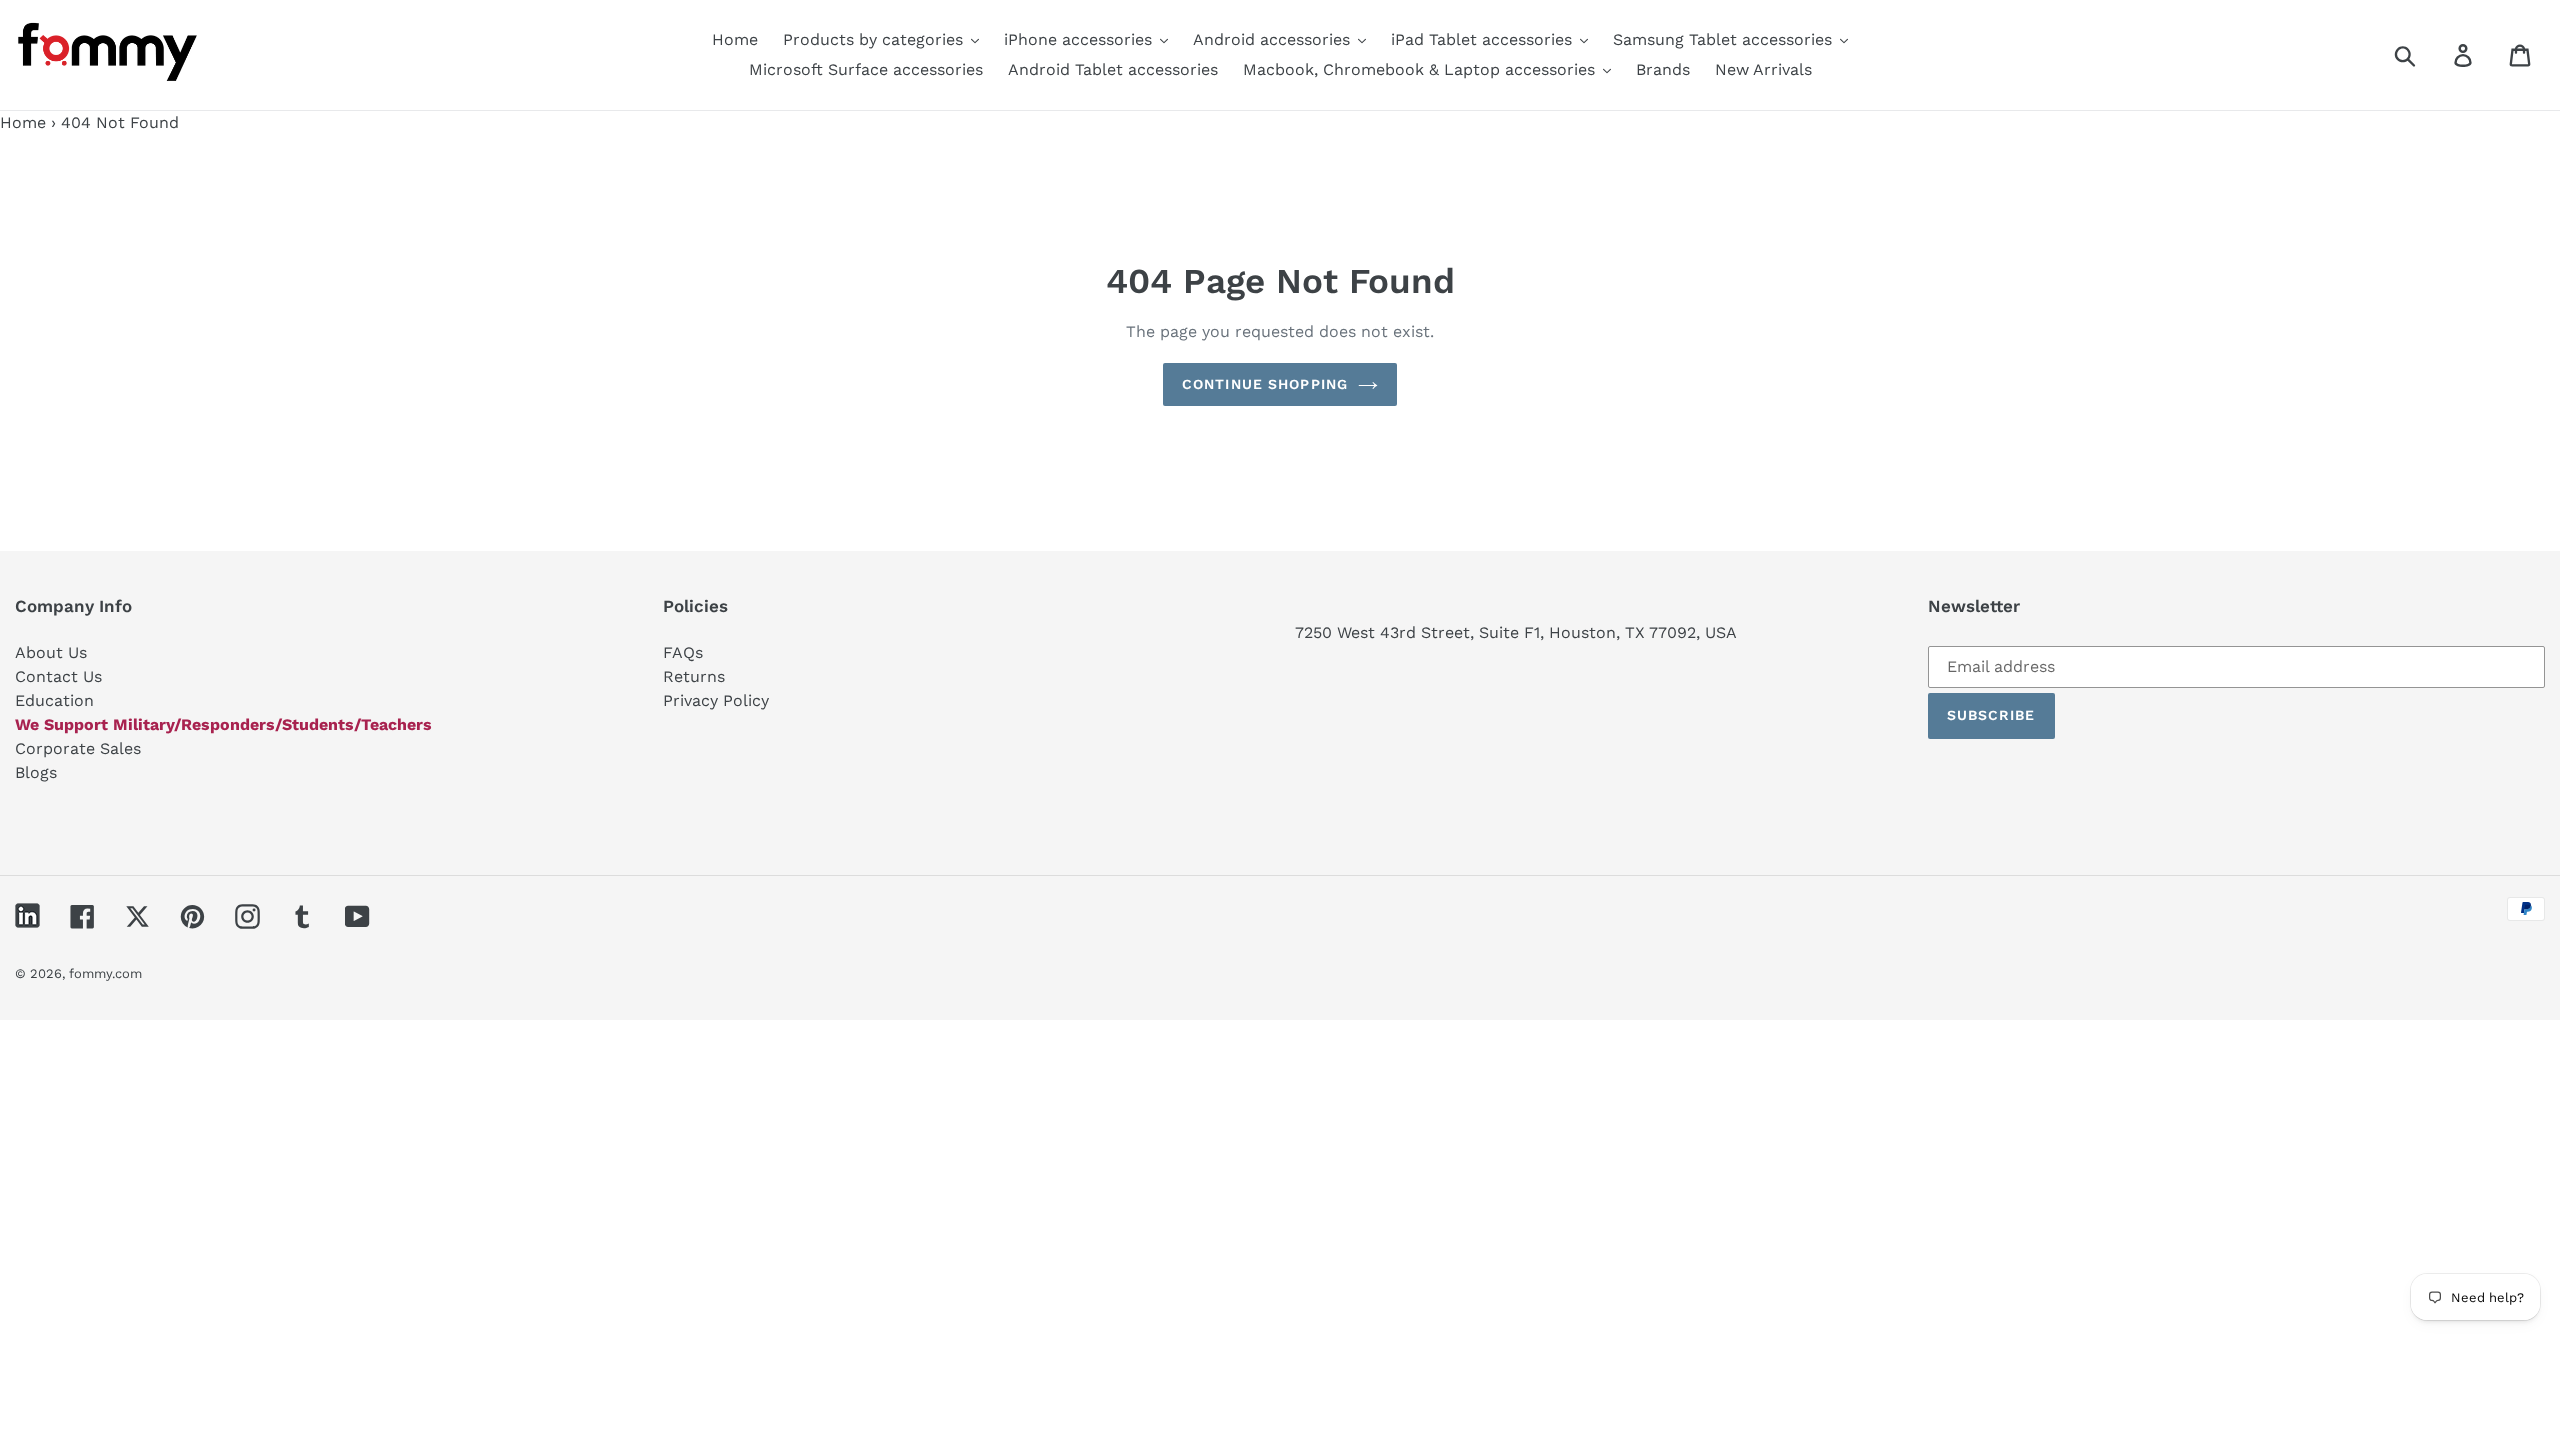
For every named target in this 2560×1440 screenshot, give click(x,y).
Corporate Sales (78, 748)
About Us (51, 652)
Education (54, 700)
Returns (694, 676)
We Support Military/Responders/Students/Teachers (223, 724)
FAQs (683, 652)
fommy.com (105, 973)
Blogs (36, 772)
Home (23, 122)
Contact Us (58, 676)
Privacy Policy (716, 700)
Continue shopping (1265, 384)
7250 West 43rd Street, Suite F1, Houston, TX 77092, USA (1516, 632)
